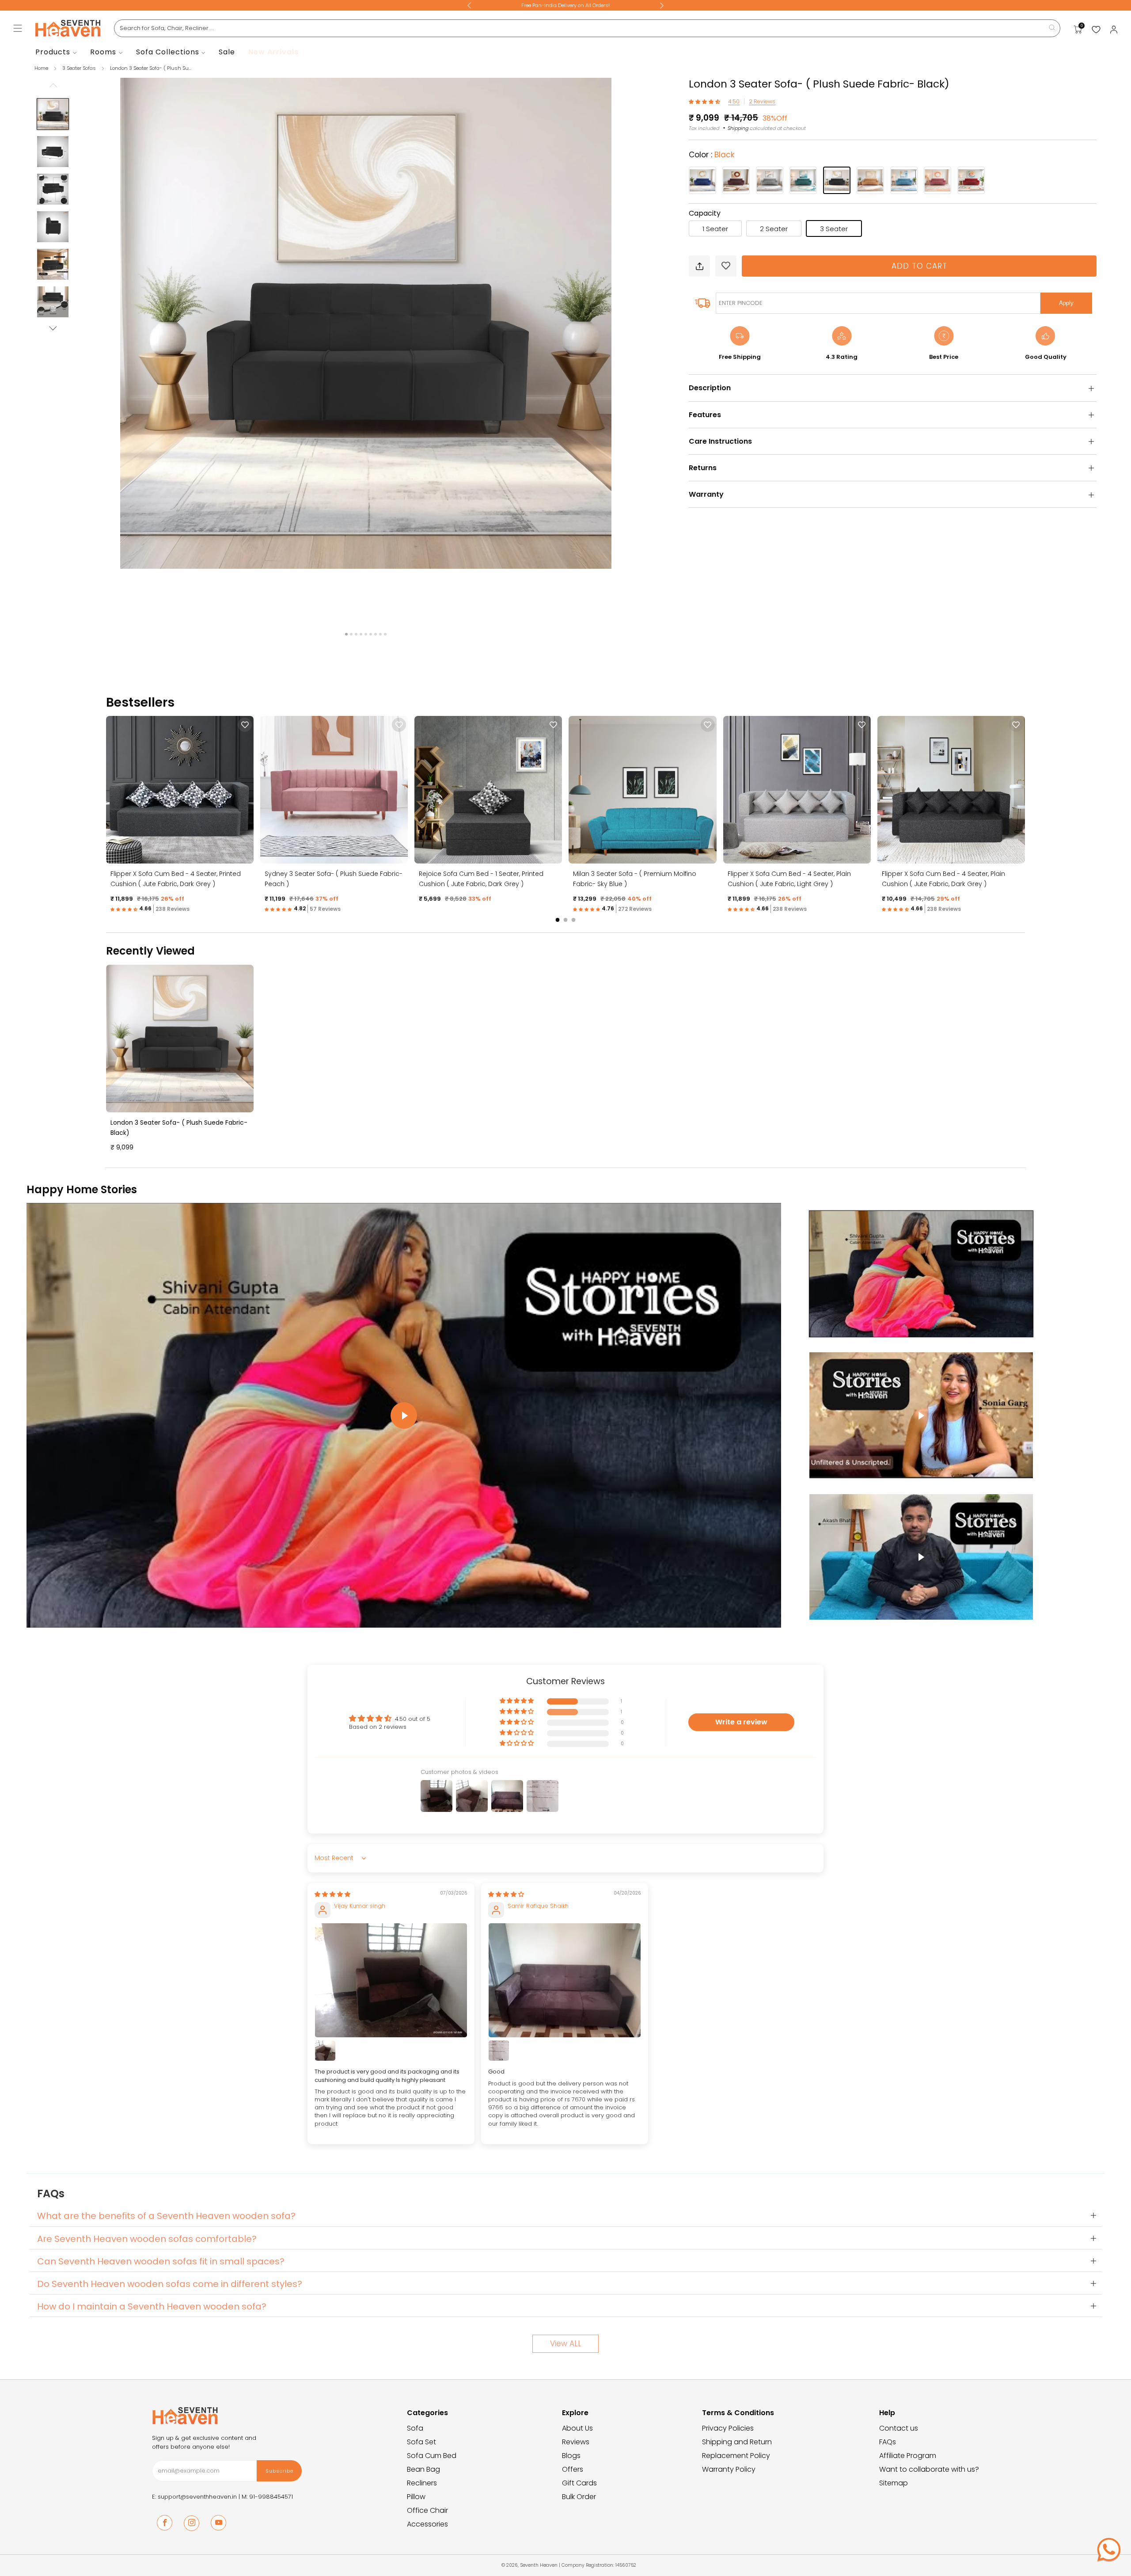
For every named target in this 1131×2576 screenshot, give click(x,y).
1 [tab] (346, 634)
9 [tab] (385, 634)
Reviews (576, 2442)
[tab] (558, 920)
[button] (705, 101)
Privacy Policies (728, 2428)
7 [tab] (376, 634)
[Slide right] (53, 328)
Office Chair (427, 2510)
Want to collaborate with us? (929, 2469)
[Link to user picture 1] (391, 1980)
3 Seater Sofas (80, 68)
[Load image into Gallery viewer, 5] (53, 264)
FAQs (888, 2442)
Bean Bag (423, 2469)
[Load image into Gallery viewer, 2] (53, 152)
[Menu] (18, 28)
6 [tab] (371, 634)
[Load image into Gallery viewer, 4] (53, 227)
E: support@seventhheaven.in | (197, 2497)
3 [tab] (356, 634)
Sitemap (894, 2483)
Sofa (415, 2428)
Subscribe (279, 2471)
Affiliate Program (908, 2456)
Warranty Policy (729, 2469)
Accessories (427, 2524)
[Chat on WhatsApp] (1109, 2549)
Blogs (571, 2456)
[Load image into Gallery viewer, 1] (53, 114)
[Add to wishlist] (726, 266)
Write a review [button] (741, 1722)
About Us (577, 2428)
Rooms (103, 52)
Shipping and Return (737, 2442)
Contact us (899, 2428)
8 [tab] (380, 634)
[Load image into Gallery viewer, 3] (53, 189)
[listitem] (565, 5)
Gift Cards (579, 2483)
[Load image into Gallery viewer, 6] (53, 302)
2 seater (774, 229)
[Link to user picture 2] (325, 2051)
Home (41, 68)
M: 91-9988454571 (267, 2497)
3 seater (834, 229)
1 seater (715, 229)
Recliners (422, 2483)
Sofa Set (421, 2442)
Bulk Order (579, 2497)
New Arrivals (273, 52)
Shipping (738, 128)
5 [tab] (366, 634)
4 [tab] (361, 634)
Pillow (416, 2497)
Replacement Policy (736, 2456)
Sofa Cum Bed (432, 2456)
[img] (332, 1894)
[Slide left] (53, 88)
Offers (573, 2469)
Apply (1066, 303)
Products (53, 52)
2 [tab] (351, 634)
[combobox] (587, 28)
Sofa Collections (168, 52)
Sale (227, 52)
